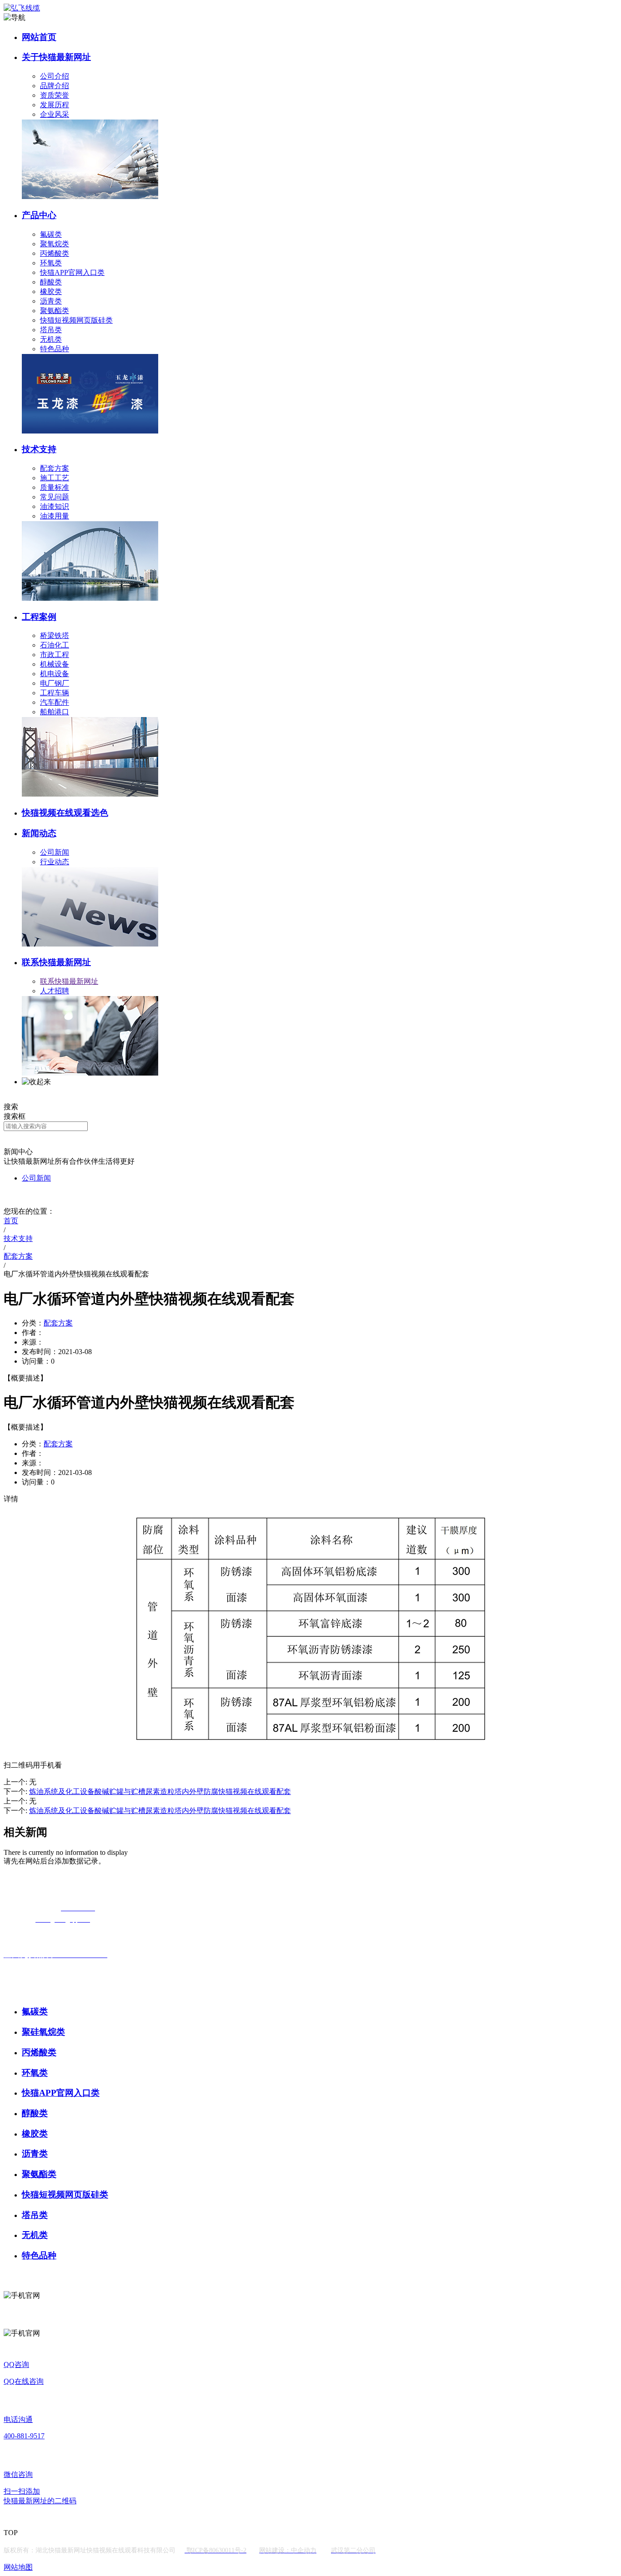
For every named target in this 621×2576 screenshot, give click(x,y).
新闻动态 (39, 833)
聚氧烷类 (55, 244)
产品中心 (39, 215)
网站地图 (18, 2567)
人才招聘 (55, 991)
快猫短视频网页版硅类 (76, 320)
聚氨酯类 (55, 311)
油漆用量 (55, 516)
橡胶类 (51, 291)
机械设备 (55, 664)
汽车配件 (55, 702)
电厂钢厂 (55, 683)
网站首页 (39, 37)
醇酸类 (51, 282)
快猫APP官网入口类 (72, 272)
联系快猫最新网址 (56, 962)
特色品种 (55, 349)
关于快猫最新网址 (56, 57)
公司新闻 (55, 852)
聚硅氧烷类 (43, 2032)
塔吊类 (51, 330)
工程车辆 (55, 693)
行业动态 (55, 862)
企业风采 (55, 114)
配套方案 (55, 468)
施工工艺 (55, 478)
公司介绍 (55, 76)
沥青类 (51, 301)
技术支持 (39, 449)
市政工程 (55, 655)
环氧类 (51, 263)
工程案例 (39, 617)
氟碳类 (51, 234)
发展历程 (55, 105)
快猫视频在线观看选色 (65, 813)
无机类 (51, 339)
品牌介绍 (55, 86)
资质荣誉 (55, 95)
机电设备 (55, 674)
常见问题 (55, 497)
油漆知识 (55, 506)
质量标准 (55, 487)
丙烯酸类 (55, 253)
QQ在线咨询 (24, 2381)
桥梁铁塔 (55, 635)
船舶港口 (55, 712)
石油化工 (55, 645)
